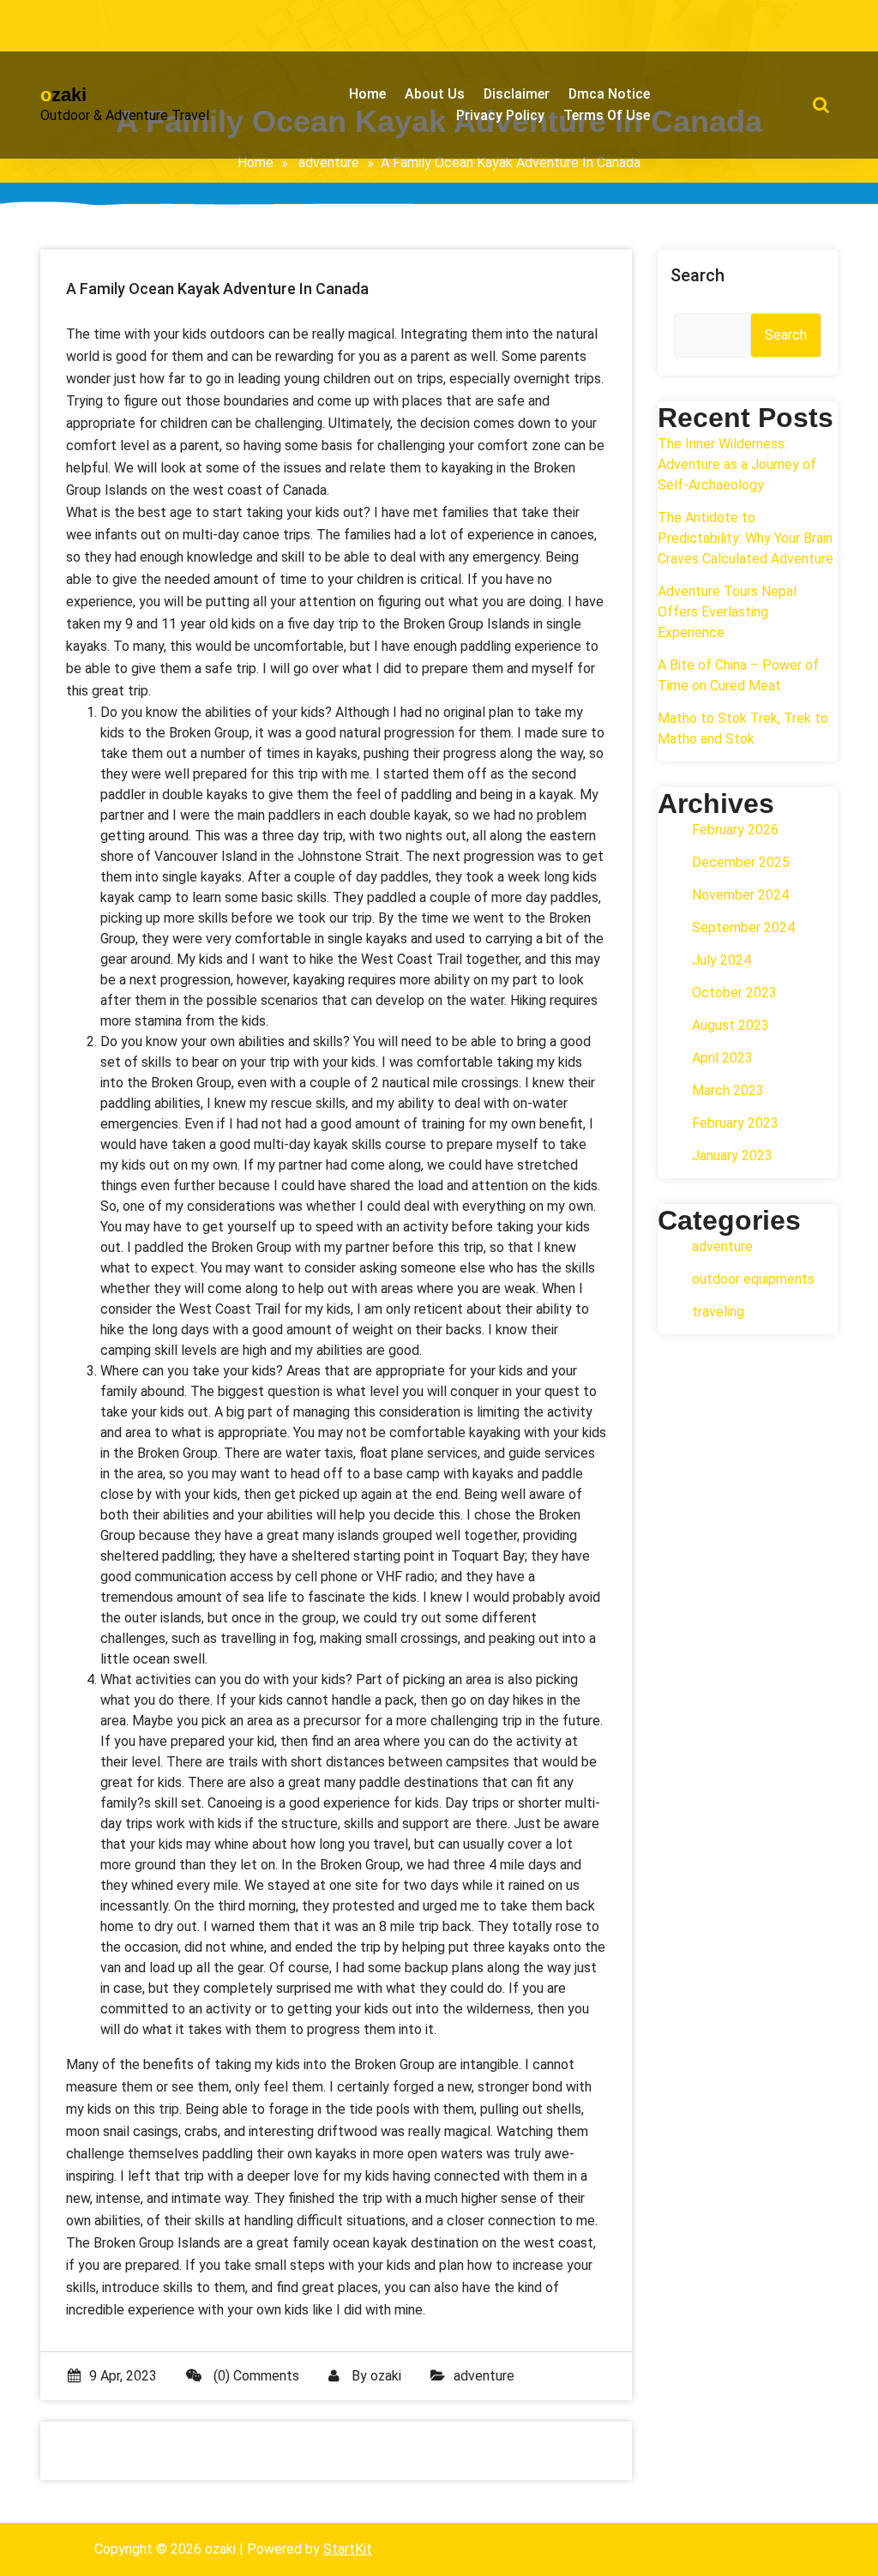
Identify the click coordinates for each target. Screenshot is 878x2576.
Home (256, 163)
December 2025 (741, 862)
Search (698, 275)
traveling (718, 1312)
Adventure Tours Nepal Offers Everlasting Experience (727, 612)
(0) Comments (255, 2376)
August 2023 (731, 1025)
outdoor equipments (753, 1279)
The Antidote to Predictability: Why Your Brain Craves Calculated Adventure (746, 538)
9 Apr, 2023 (123, 2376)
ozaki (386, 2376)
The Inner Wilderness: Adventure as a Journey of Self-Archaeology (737, 464)
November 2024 (740, 895)
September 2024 (743, 927)
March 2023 (728, 1090)
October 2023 (734, 993)
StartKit (348, 2549)
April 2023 (722, 1058)
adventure (329, 163)
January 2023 (732, 1156)
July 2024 (722, 960)
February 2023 (735, 1123)
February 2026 (735, 830)
